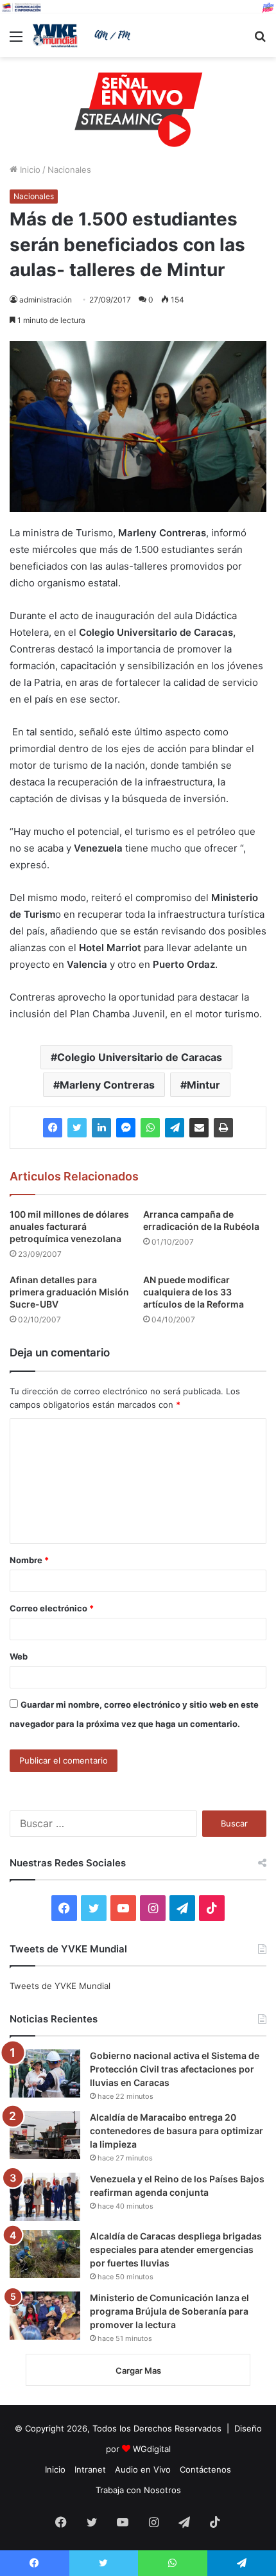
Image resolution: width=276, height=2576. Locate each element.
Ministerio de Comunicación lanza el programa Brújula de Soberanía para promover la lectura (169, 2311)
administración (46, 300)
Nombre (29, 1560)
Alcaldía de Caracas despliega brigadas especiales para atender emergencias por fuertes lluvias (176, 2249)
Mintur (203, 1085)
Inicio (29, 170)
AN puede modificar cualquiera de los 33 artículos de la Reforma (194, 1292)
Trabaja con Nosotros (138, 2490)
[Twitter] (77, 1128)
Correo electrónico (52, 1608)
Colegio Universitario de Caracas (140, 1057)
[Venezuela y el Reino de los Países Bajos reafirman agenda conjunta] (45, 2197)
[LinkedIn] (101, 1128)
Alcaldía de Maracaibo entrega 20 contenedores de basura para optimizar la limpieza (177, 2131)
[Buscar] (260, 41)
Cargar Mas (138, 2370)
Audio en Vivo (143, 2469)
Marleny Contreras (107, 1085)
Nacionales (69, 170)
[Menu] (16, 41)
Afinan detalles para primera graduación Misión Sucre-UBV (69, 1292)
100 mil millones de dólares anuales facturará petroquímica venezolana (69, 1226)
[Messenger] (126, 1128)
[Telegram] (175, 1128)
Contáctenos (205, 2469)
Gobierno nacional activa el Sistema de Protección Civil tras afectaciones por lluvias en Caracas (175, 2069)
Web (19, 1656)
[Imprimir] (223, 1128)
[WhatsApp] (150, 1128)
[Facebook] (53, 1128)
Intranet (90, 2469)
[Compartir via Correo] (199, 1128)
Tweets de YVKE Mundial (60, 1986)
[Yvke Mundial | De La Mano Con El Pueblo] (83, 36)
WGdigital (152, 2449)
